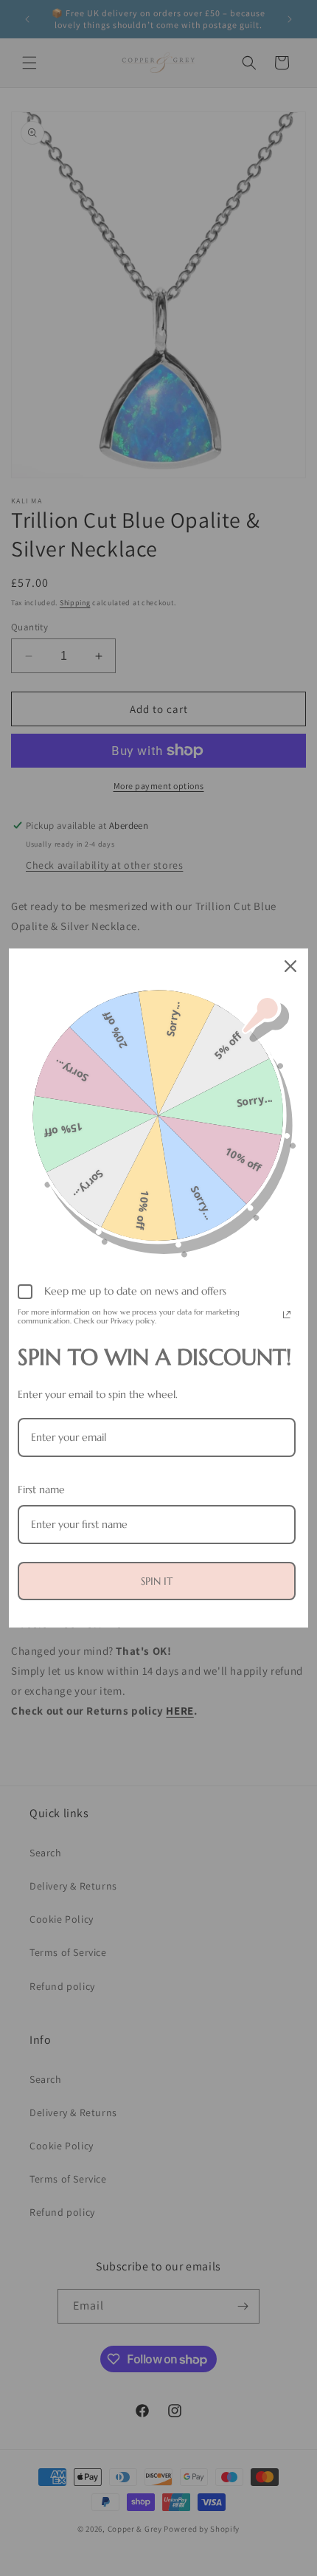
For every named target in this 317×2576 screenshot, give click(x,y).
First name (41, 1490)
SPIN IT (157, 1581)
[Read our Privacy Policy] (287, 1315)
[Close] (290, 966)
